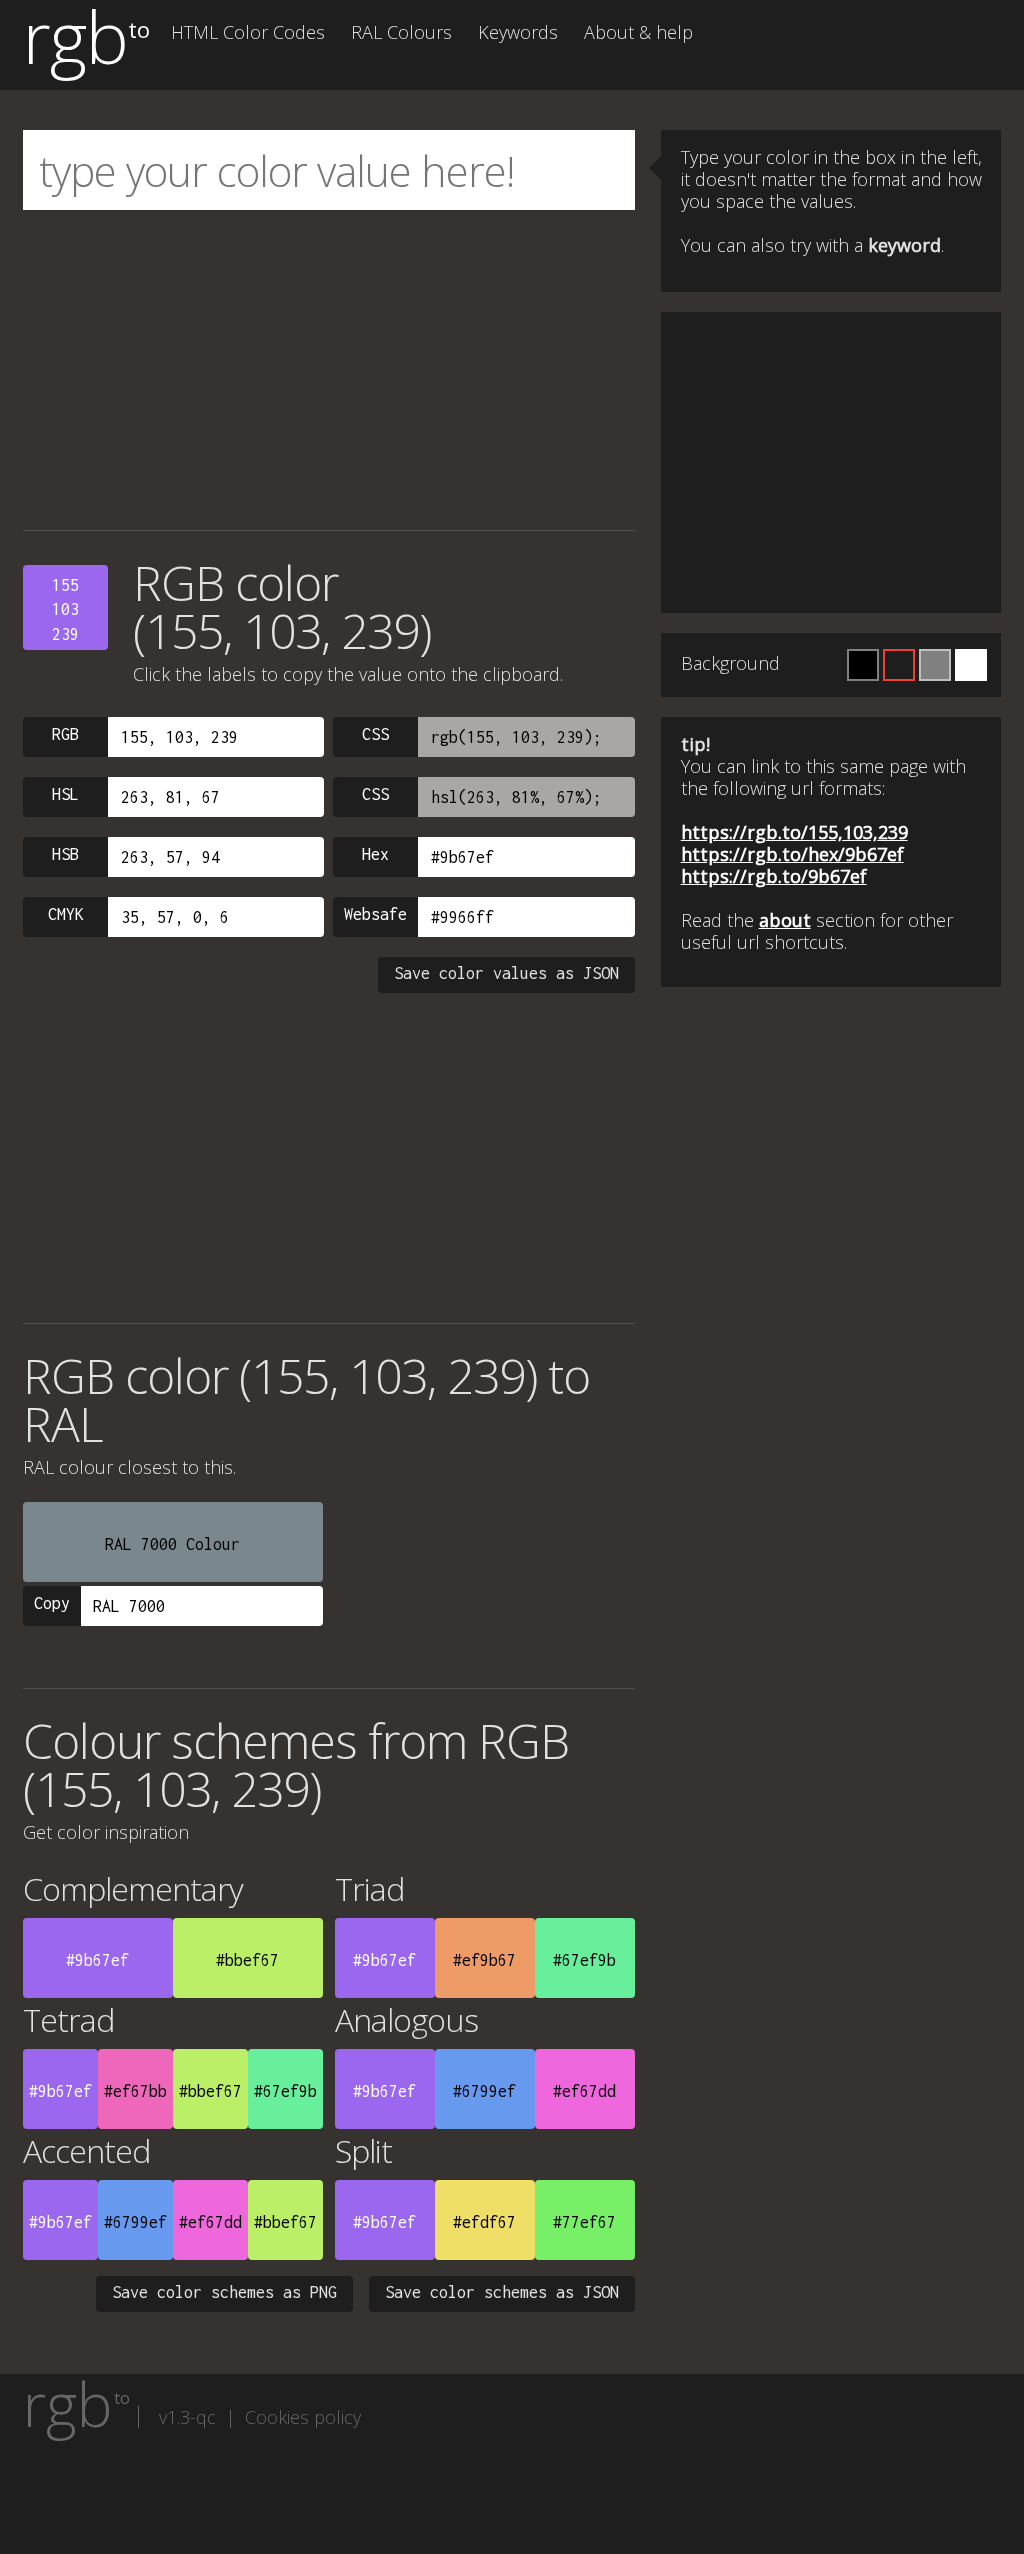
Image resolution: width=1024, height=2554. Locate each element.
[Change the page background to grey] (935, 665)
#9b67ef (97, 1960)
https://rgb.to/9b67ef (774, 876)
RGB (65, 734)
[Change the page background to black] (863, 665)
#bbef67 (247, 1960)
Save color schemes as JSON (502, 2292)
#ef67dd (584, 2091)
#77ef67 (584, 2222)
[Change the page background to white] (971, 665)
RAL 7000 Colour (172, 1544)
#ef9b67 (484, 1960)
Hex (375, 854)
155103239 (65, 609)
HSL (65, 794)
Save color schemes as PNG (224, 2292)
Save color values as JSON (506, 973)
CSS (375, 734)
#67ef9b (584, 1960)
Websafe (375, 914)
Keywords (518, 32)
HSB (65, 854)
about (785, 920)
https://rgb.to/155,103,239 (794, 832)
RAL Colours (401, 32)
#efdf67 (484, 2222)
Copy (52, 1603)
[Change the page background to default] (899, 665)
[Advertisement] (329, 370)
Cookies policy (303, 2417)
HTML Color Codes (248, 32)
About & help (638, 32)
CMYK (66, 914)
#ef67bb (135, 2091)
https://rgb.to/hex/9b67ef (792, 854)
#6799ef (484, 2091)
